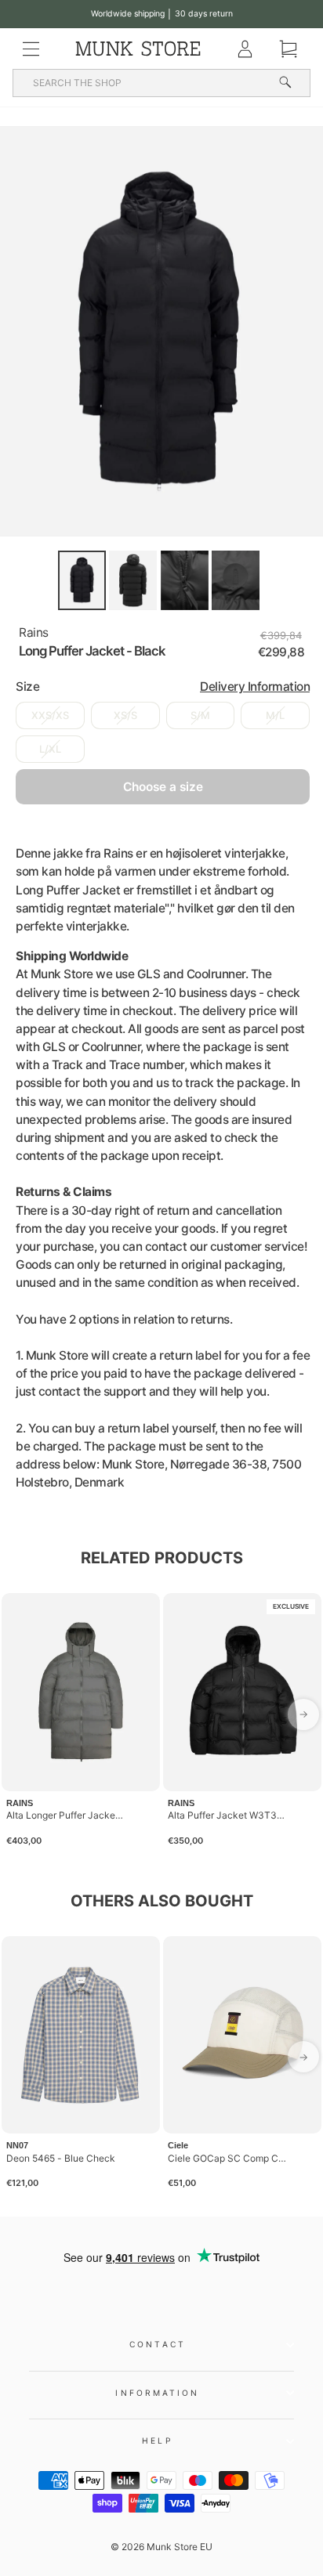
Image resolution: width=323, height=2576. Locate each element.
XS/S (125, 715)
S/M (200, 715)
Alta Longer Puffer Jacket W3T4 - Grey (66, 1815)
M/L (275, 715)
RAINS (20, 1803)
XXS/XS (50, 715)
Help (157, 2441)
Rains (34, 632)
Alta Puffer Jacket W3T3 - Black (227, 1815)
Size (163, 686)
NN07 (17, 2145)
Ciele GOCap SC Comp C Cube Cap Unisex (227, 2158)
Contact (158, 2344)
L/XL (50, 749)
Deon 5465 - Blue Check (61, 2158)
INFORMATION (157, 2393)
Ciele (178, 2145)
